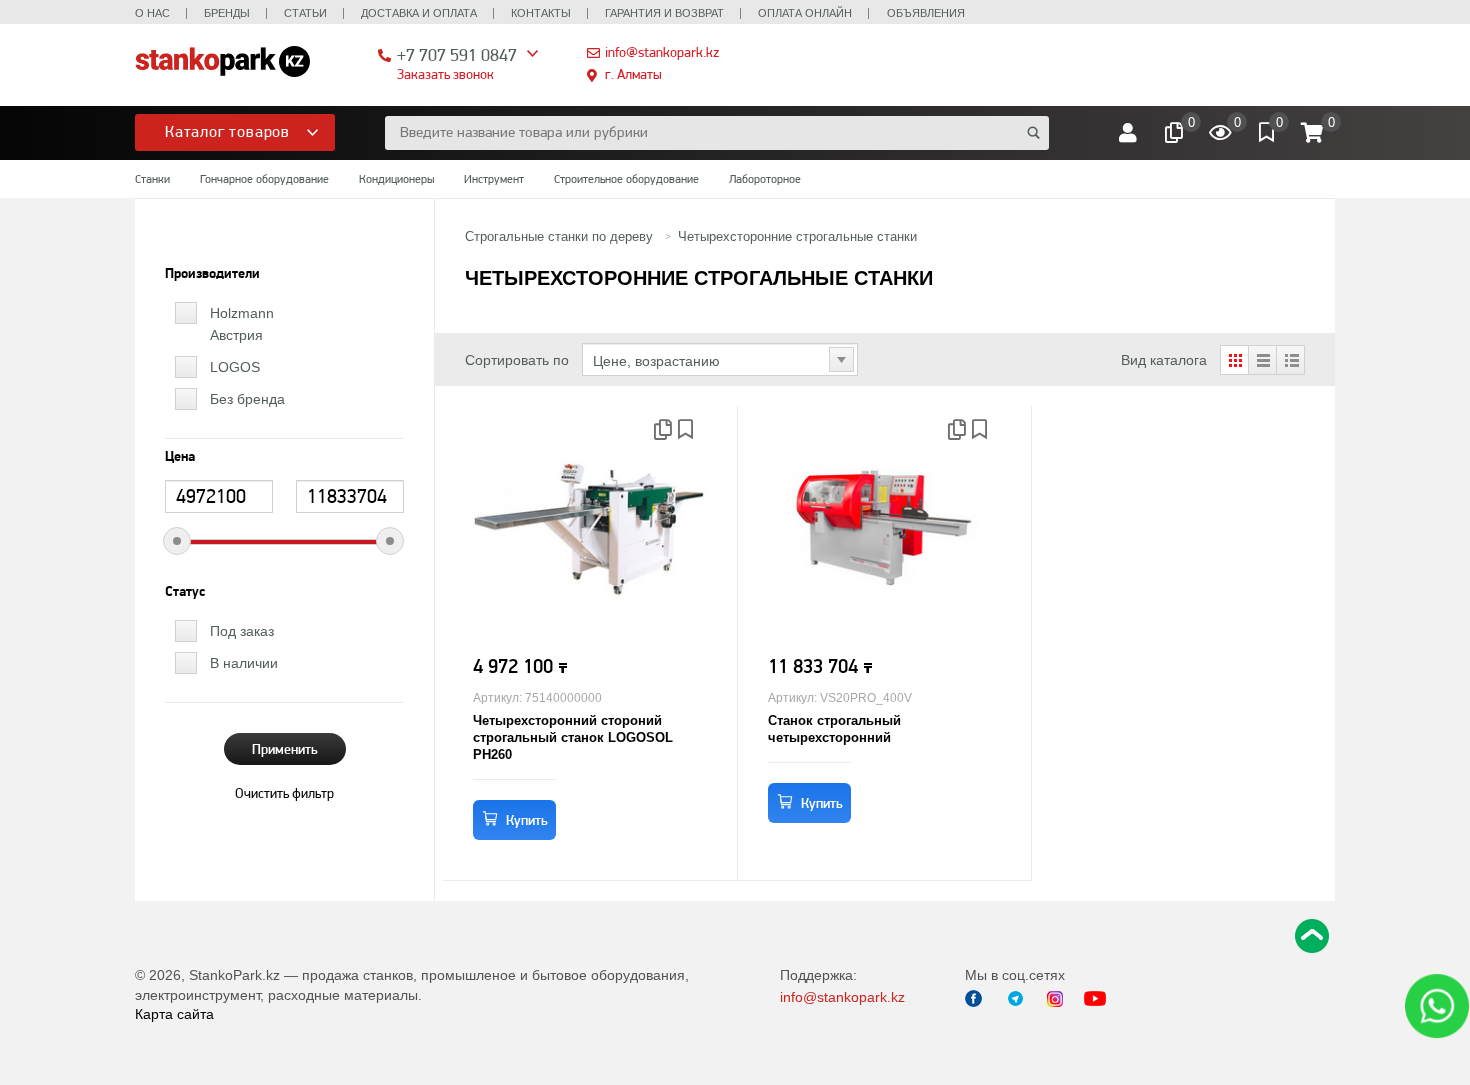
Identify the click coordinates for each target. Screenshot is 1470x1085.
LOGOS (235, 367)
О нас (152, 13)
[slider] (177, 541)
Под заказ (242, 631)
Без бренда (247, 399)
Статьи (305, 13)
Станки (152, 179)
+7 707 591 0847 (457, 54)
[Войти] (1128, 133)
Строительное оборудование (626, 179)
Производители (212, 274)
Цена (180, 457)
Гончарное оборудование (264, 179)
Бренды (227, 13)
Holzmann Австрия (242, 324)
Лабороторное (765, 179)
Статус (185, 592)
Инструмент (494, 179)
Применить (285, 749)
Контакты (541, 13)
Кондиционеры (396, 179)
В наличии (244, 663)
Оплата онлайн (805, 13)
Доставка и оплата (419, 13)
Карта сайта (174, 1014)
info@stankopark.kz (662, 52)
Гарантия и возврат (664, 13)
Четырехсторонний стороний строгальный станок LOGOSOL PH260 (573, 737)
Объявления (926, 13)
